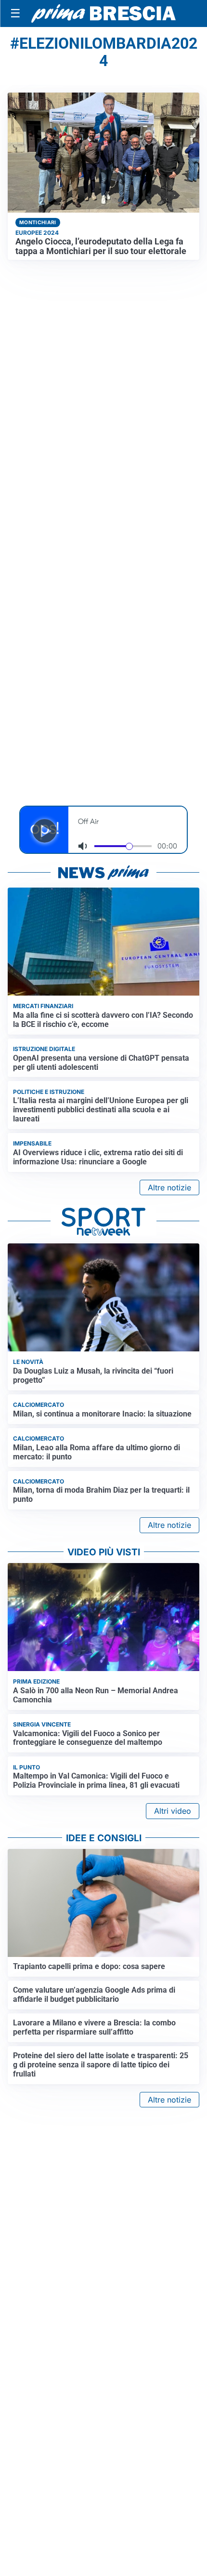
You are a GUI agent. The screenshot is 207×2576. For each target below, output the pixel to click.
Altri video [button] (173, 1811)
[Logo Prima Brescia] (103, 14)
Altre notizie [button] (169, 1187)
